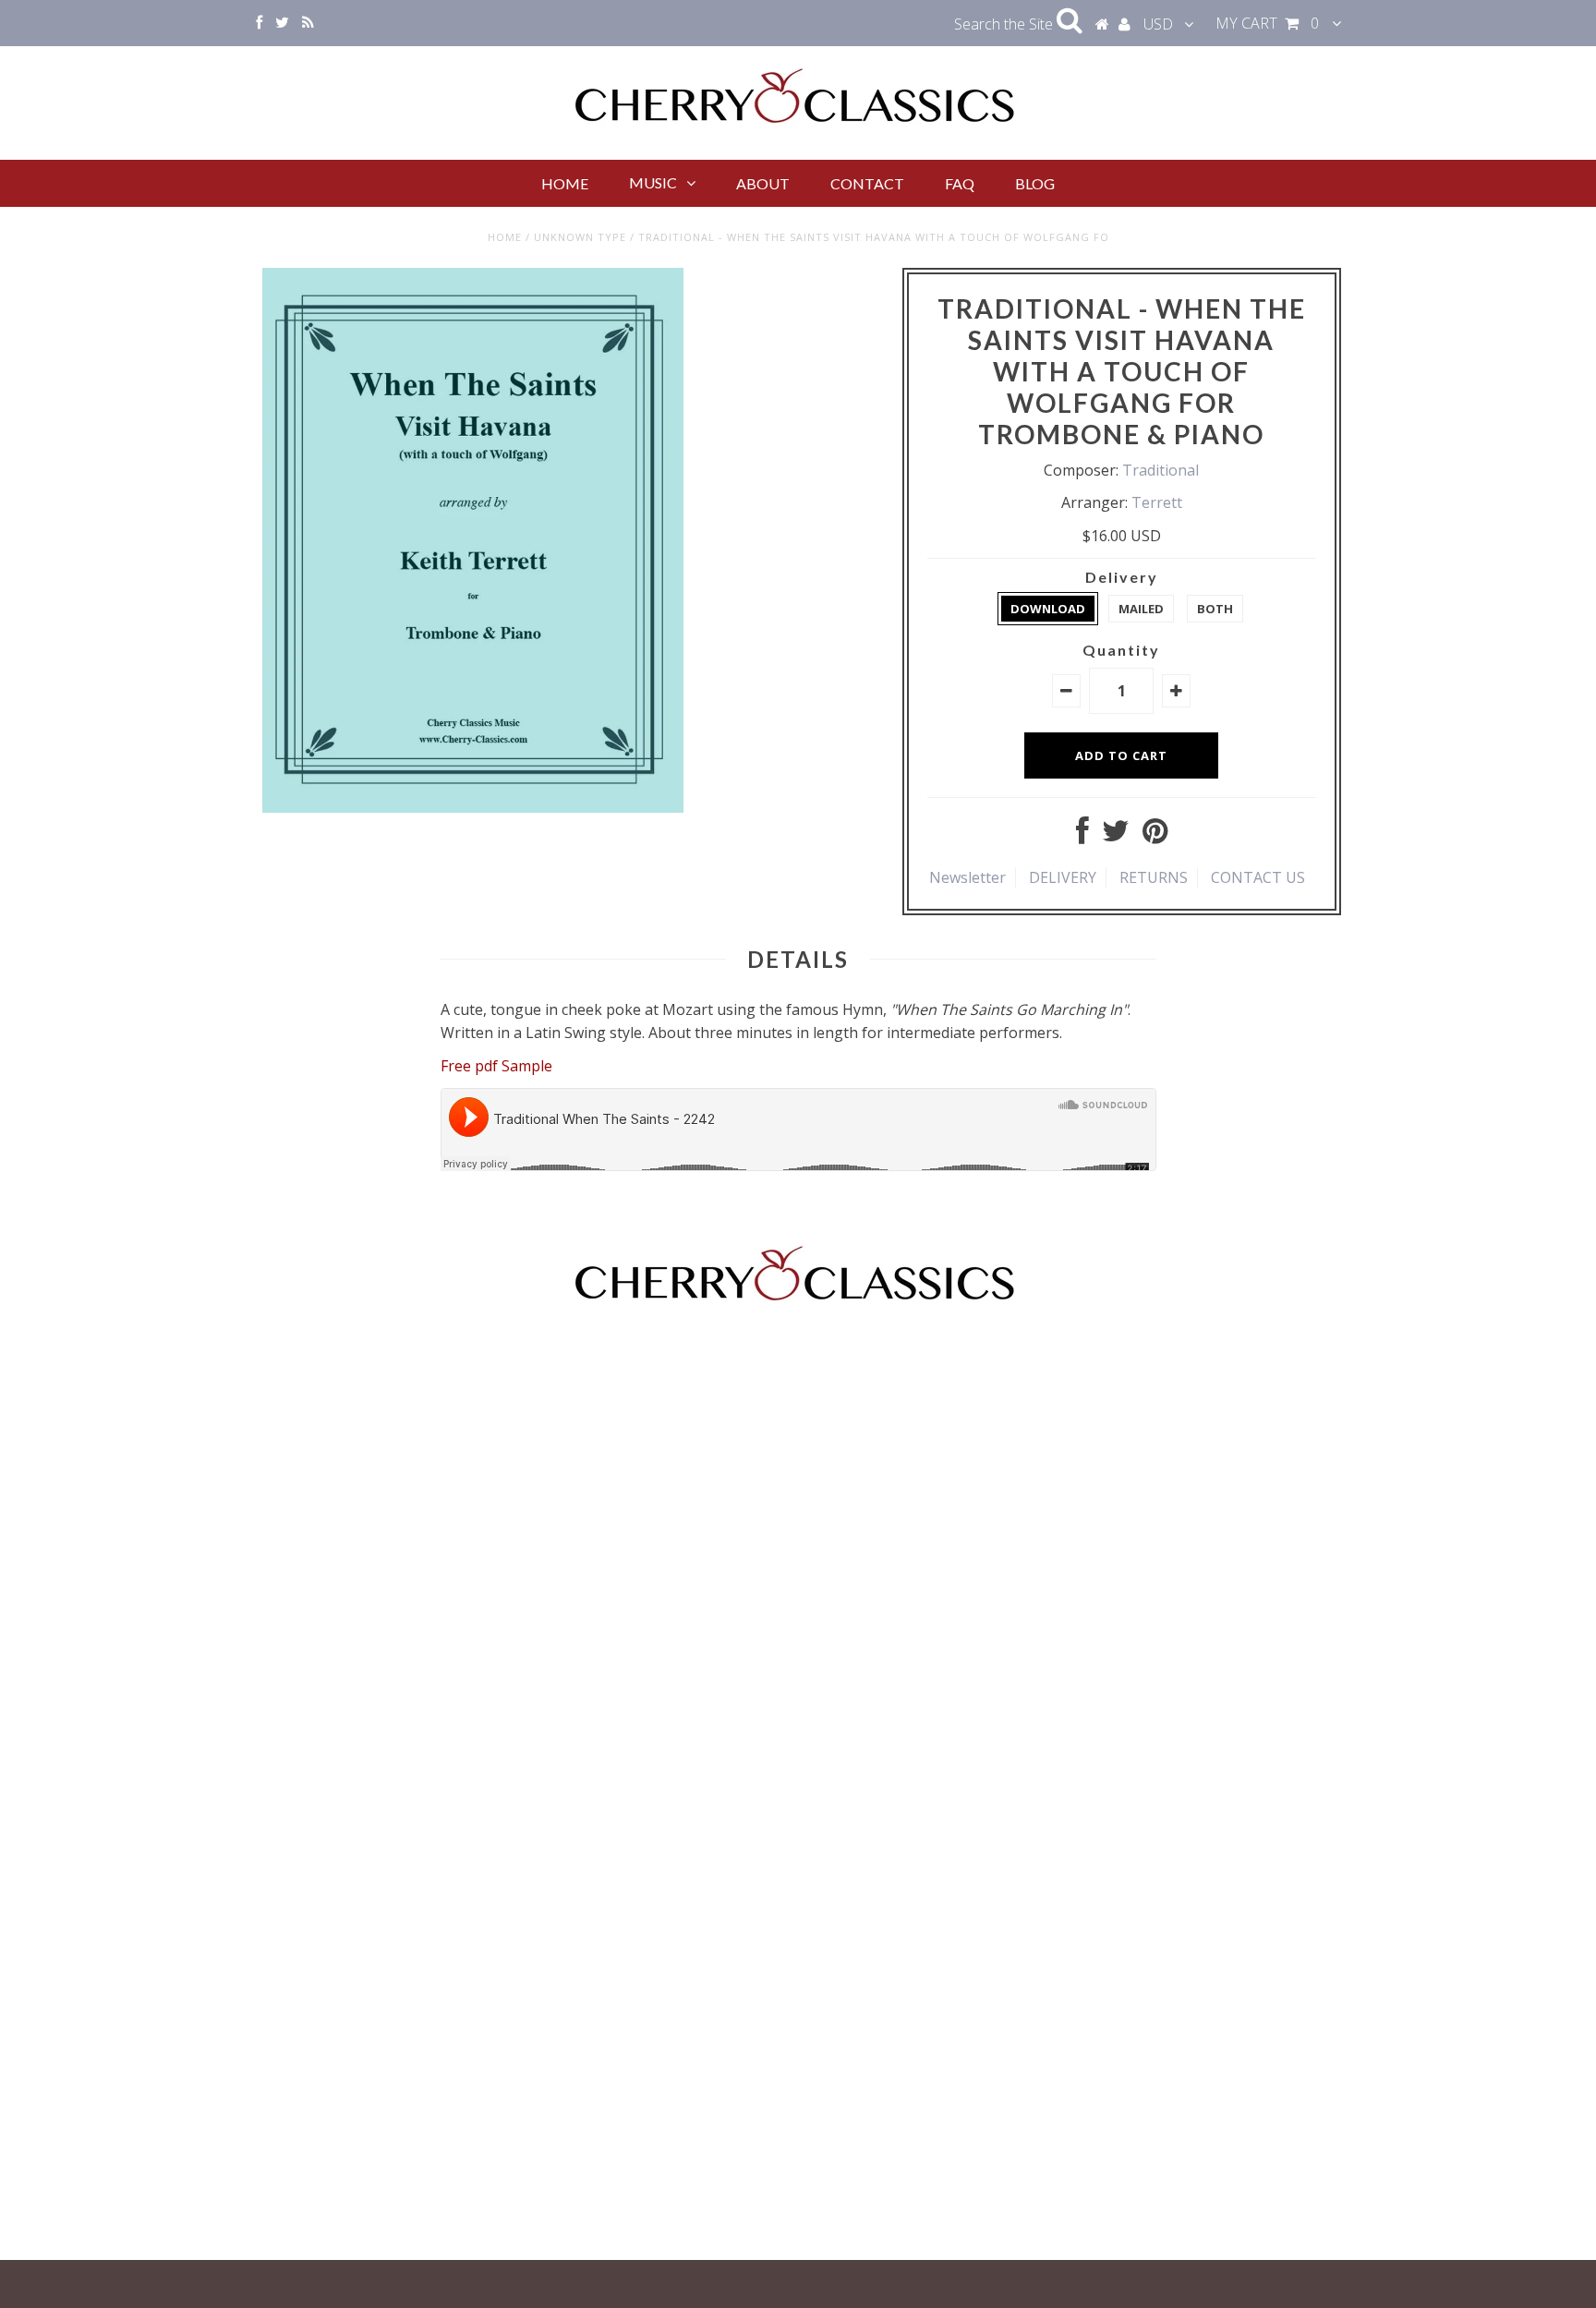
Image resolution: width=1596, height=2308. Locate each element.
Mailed (1141, 609)
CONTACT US (1258, 877)
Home (565, 183)
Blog (1035, 183)
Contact (867, 183)
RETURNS (1154, 877)
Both (1215, 609)
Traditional (1161, 470)
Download (1048, 609)
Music (653, 182)
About (763, 183)
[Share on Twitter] (1116, 836)
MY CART (1267, 23)
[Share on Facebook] (1082, 836)
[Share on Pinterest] (1155, 836)
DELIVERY (1063, 877)
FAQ (960, 183)
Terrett (1157, 502)
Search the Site (1005, 24)
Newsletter (967, 877)
